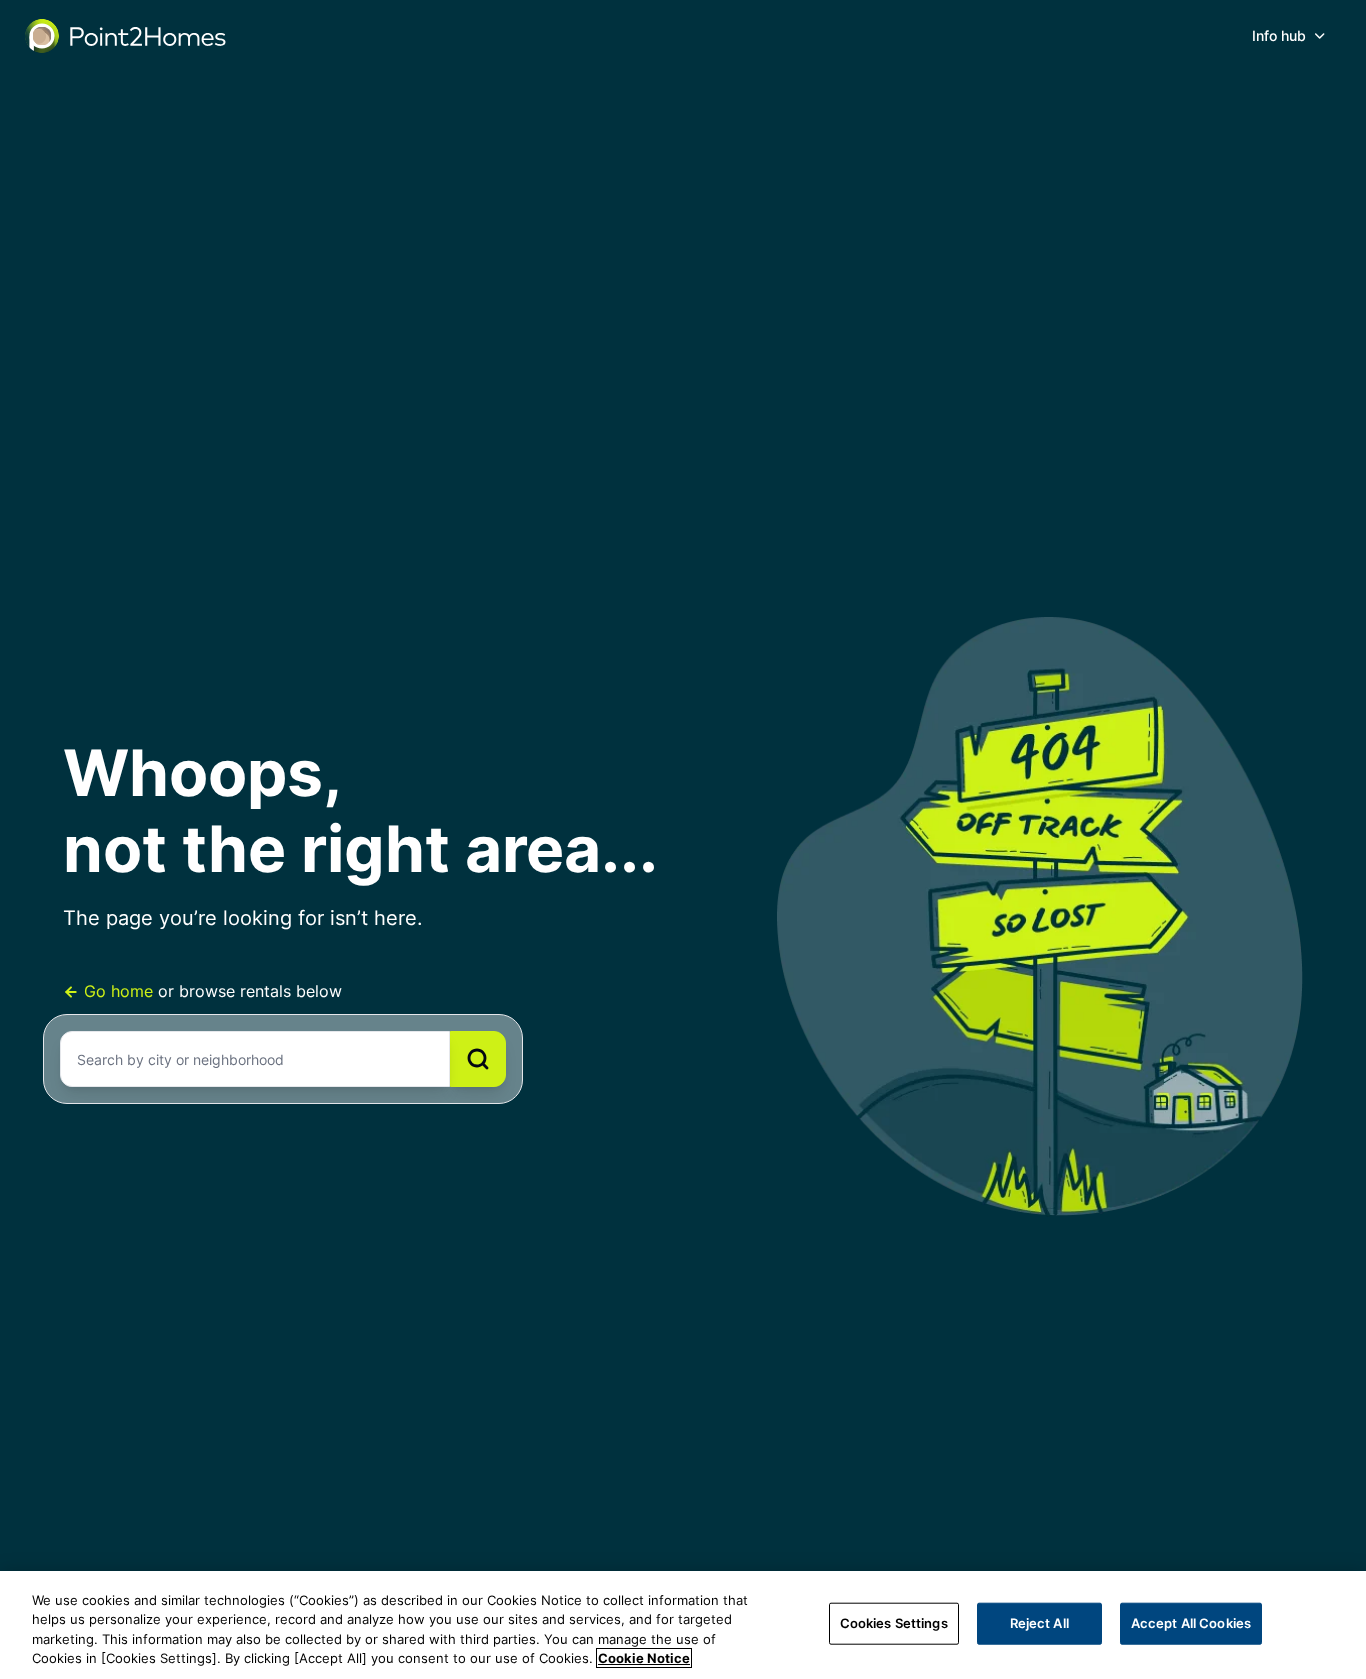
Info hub (1279, 35)
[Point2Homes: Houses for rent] (127, 36)
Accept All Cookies (1191, 1623)
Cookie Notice (644, 1658)
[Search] (478, 1059)
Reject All (1039, 1623)
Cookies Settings (894, 1623)
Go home (118, 991)
